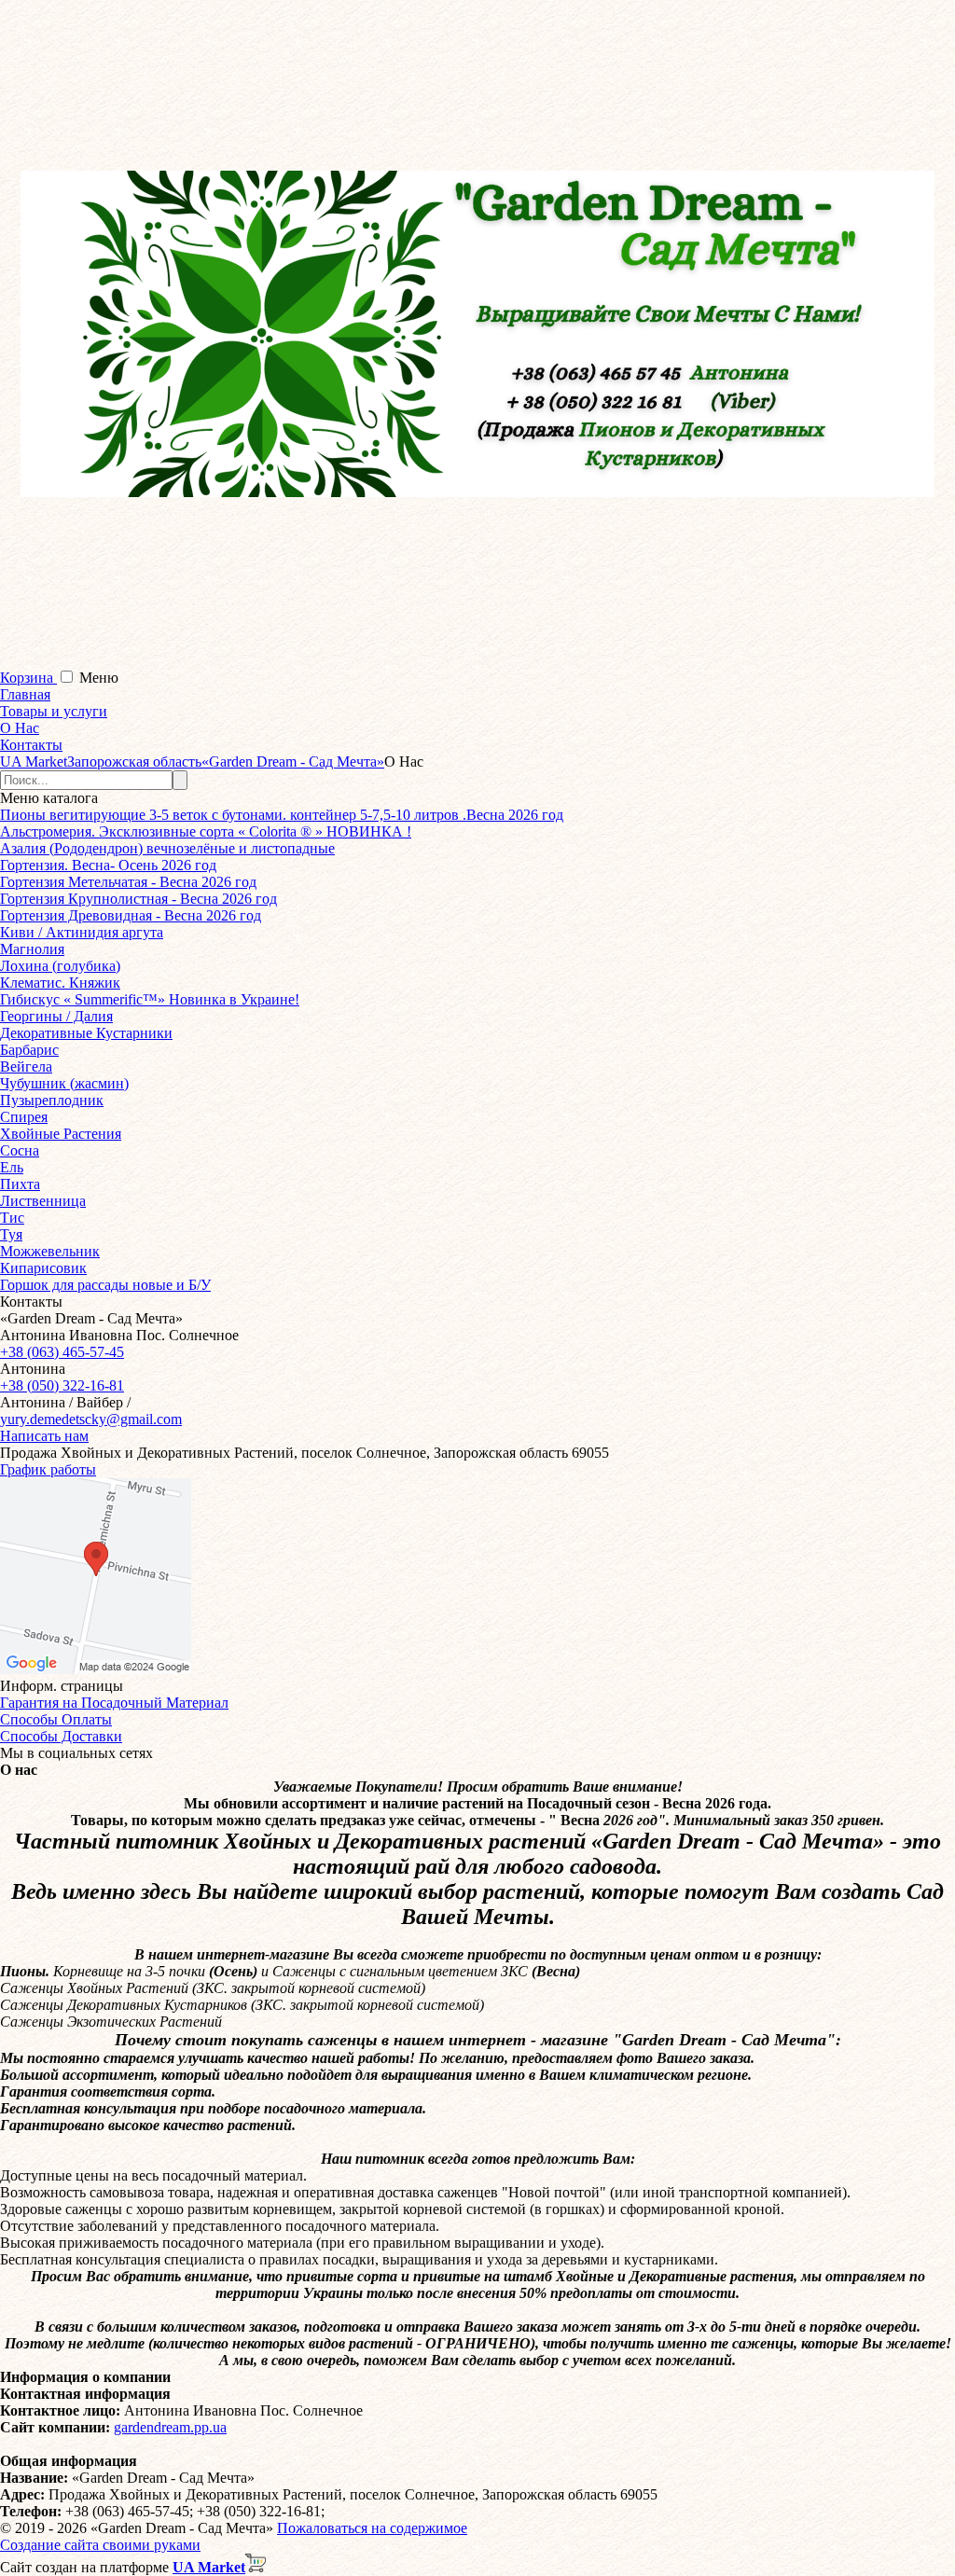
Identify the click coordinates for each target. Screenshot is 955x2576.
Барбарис (29, 1050)
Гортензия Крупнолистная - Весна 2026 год (138, 899)
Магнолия (32, 949)
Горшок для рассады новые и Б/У (105, 1285)
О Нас (20, 728)
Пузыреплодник (52, 1100)
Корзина (28, 678)
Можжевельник (50, 1251)
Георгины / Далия (56, 1016)
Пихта (20, 1184)
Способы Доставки (61, 1736)
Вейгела (26, 1066)
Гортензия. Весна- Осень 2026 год (108, 865)
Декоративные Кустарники (86, 1033)
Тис (12, 1218)
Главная (25, 694)
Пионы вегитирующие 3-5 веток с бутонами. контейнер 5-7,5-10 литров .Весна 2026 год (282, 815)
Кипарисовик (43, 1268)
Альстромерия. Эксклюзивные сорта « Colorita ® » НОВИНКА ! (206, 831)
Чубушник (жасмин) (64, 1083)
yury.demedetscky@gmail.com (91, 1419)
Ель (12, 1167)
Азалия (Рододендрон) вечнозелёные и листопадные (167, 848)
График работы (48, 1469)
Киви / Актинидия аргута (82, 932)
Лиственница (43, 1201)
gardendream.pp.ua (170, 2427)
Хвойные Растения (61, 1134)
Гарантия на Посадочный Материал (114, 1703)
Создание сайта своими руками (100, 2545)
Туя (11, 1234)
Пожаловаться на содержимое (372, 2528)
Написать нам (44, 1436)
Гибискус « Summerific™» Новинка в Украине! (150, 999)
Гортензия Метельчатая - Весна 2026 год (128, 882)
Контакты (31, 745)
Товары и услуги (54, 711)
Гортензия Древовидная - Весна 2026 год (131, 915)
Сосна (20, 1150)
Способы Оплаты (56, 1719)
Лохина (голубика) (60, 966)
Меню (99, 678)
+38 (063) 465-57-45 (62, 1352)
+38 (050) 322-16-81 (62, 1385)
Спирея (24, 1117)
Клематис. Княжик (60, 983)
